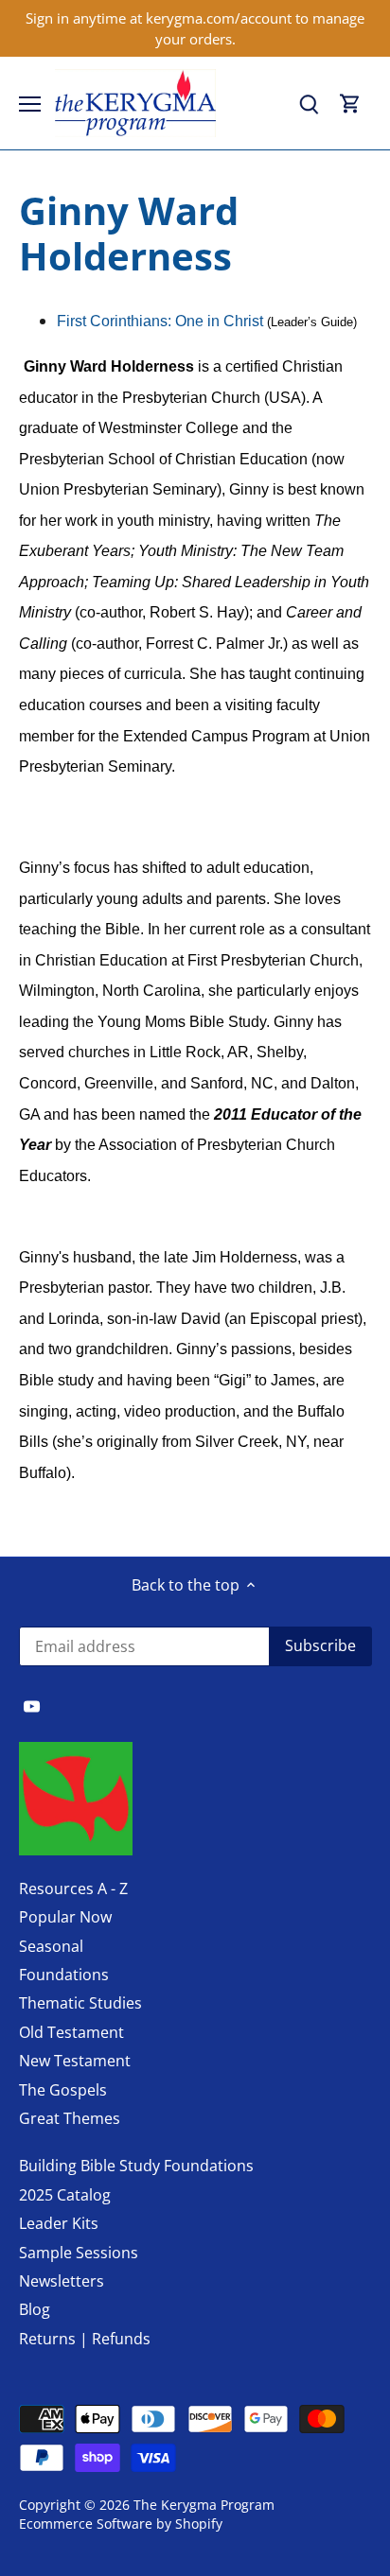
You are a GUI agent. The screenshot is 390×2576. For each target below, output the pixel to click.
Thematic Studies (80, 2003)
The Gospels (63, 2090)
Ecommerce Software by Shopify (121, 2524)
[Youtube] (32, 1705)
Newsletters (62, 2281)
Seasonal (51, 1946)
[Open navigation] (30, 104)
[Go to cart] (350, 104)
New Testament (75, 2061)
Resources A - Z (73, 1888)
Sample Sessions (79, 2253)
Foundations (64, 1975)
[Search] (309, 104)
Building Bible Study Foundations (136, 2166)
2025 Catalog (65, 2195)
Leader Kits (59, 2223)
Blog (35, 2309)
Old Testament (71, 2032)
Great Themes (70, 2118)
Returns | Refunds (85, 2339)
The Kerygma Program (204, 2505)
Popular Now (65, 1917)
